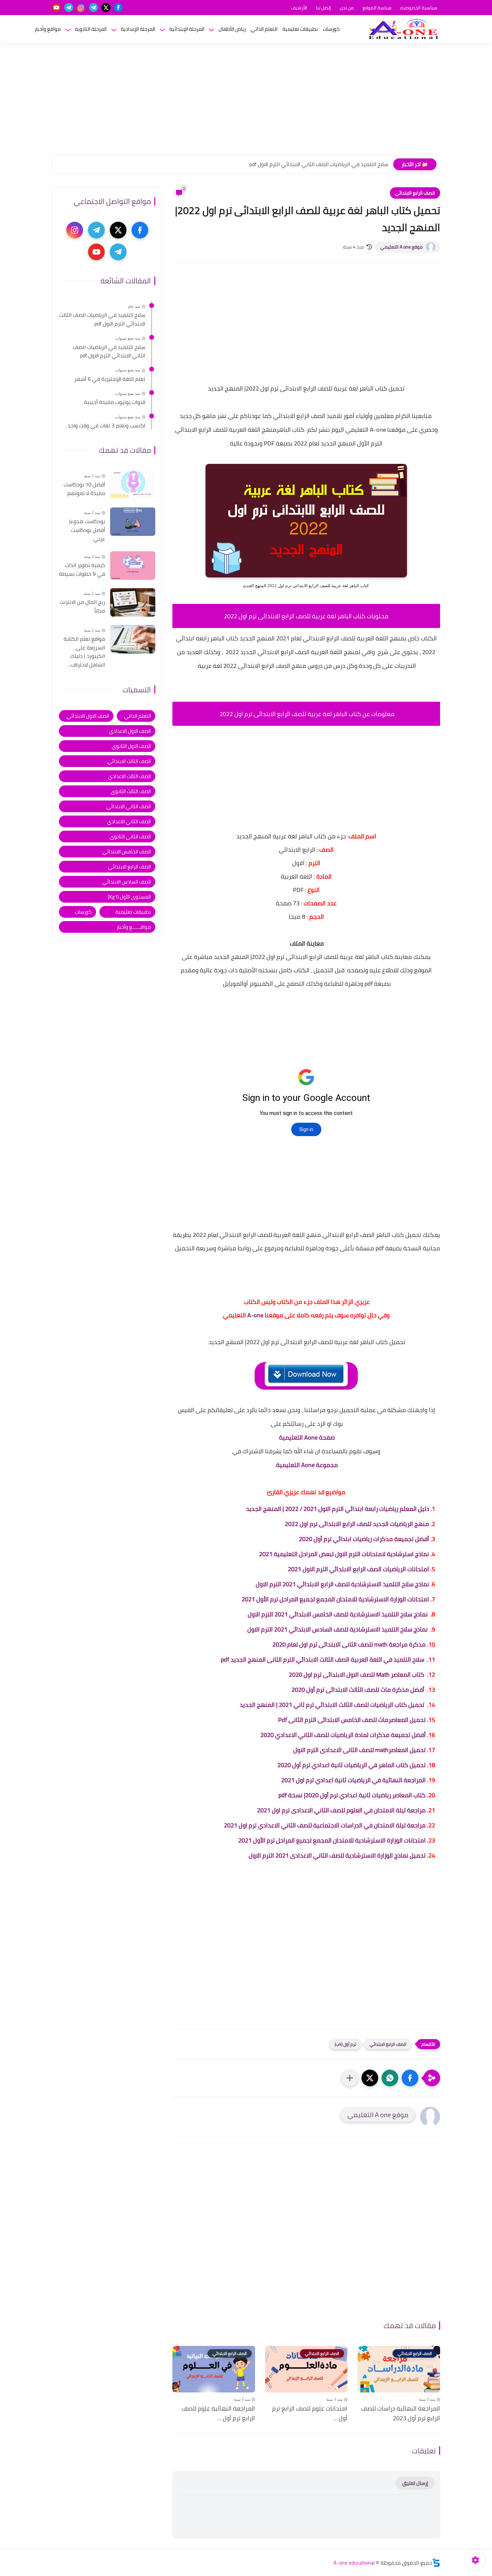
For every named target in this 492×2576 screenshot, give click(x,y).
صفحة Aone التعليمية (307, 1437)
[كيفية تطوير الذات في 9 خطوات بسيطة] (133, 566)
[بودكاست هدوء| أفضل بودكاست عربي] (133, 522)
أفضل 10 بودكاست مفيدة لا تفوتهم (84, 489)
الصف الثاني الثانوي (130, 836)
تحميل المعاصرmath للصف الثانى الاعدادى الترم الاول (359, 1750)
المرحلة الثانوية (91, 29)
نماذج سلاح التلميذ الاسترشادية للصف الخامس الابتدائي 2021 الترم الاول (338, 1614)
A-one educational (354, 2563)
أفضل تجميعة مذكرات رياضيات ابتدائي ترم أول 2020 (364, 1539)
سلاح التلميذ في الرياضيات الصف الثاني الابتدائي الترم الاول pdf (109, 351)
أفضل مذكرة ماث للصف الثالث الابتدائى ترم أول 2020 (359, 1690)
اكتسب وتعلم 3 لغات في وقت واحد (106, 426)
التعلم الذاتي (264, 29)
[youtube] (56, 8)
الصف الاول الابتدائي (88, 716)
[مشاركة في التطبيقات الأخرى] (350, 2078)
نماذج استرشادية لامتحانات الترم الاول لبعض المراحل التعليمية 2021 (344, 1554)
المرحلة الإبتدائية (187, 29)
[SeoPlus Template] (436, 2562)
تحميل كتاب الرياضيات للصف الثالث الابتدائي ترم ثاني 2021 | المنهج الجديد (333, 1705)
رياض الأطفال (232, 29)
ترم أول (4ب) (345, 2044)
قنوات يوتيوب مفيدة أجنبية (115, 402)
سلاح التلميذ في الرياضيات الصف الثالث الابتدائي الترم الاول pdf (102, 319)
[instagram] (81, 8)
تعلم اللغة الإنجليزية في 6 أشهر (353, 164)
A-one (255, 1315)
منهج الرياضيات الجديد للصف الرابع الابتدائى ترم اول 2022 (357, 1524)
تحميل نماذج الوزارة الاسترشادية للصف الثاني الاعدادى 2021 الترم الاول (337, 1855)
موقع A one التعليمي (401, 247)
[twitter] (106, 8)
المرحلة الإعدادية (138, 29)
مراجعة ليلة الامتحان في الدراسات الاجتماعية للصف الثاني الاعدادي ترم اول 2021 (325, 1825)
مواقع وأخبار (48, 29)
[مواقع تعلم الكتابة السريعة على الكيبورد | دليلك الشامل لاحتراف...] (133, 639)
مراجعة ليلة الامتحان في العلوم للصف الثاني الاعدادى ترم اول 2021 (341, 1810)
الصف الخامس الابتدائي (127, 851)
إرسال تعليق (415, 2483)
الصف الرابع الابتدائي (415, 193)
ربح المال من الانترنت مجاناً (82, 606)
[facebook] (118, 8)
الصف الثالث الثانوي (131, 791)
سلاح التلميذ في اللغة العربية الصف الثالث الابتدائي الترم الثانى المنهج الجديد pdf (323, 1659)
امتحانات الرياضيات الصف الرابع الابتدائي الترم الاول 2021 (358, 1569)
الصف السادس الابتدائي (127, 881)
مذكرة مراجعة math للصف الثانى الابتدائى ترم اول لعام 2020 (349, 1644)
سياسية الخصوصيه (419, 8)
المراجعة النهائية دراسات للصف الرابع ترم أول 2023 (401, 2414)
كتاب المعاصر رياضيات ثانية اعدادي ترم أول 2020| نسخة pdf (352, 1795)
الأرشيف (299, 8)
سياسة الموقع (377, 8)
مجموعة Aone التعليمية (307, 1465)
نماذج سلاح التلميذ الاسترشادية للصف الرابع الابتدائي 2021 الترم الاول (342, 1584)
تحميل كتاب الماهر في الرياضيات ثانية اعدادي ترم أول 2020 (352, 1765)
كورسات (331, 29)
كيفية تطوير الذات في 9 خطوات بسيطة (82, 570)
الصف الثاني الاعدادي (129, 821)
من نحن (347, 8)
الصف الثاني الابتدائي (129, 806)
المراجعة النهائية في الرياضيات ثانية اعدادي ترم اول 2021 (353, 1780)
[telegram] (94, 8)
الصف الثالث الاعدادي (130, 776)
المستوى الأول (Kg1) (129, 896)
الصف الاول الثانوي (131, 746)
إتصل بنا (323, 8)
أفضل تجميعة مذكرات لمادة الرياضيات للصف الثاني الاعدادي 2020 (343, 1735)
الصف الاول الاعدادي (130, 731)
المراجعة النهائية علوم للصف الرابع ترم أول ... (218, 2414)
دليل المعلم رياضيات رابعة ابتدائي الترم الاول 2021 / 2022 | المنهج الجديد (338, 1509)
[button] (410, 2078)
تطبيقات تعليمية (300, 29)
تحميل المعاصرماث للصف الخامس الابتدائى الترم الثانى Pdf (352, 1720)
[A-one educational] (403, 29)
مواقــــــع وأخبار (134, 927)
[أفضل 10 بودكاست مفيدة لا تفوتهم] (133, 485)
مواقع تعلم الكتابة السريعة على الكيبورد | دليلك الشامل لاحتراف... (84, 652)
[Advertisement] (246, 103)
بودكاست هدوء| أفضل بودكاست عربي (87, 530)
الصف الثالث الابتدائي (129, 761)
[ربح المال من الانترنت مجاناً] (133, 602)
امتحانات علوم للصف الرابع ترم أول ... (310, 2414)
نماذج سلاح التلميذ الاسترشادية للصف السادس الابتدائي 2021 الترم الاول (337, 1629)
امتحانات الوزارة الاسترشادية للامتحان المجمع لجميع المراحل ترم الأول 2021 (335, 1599)
